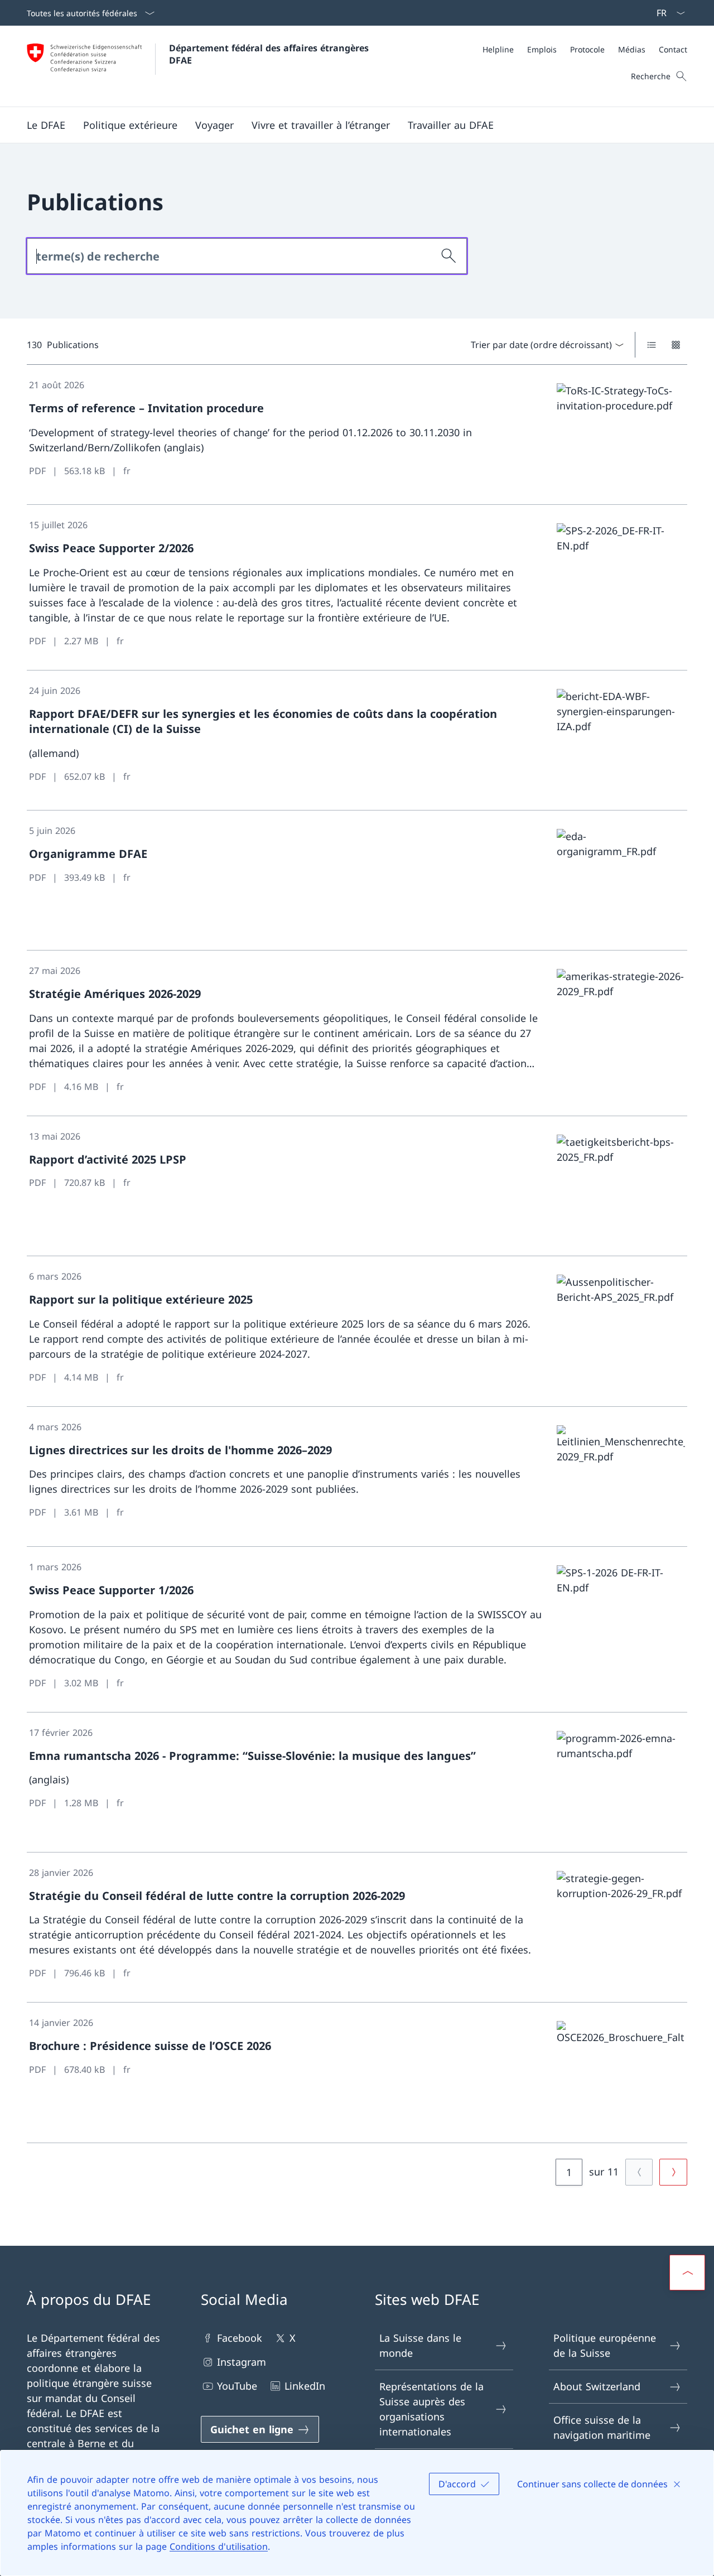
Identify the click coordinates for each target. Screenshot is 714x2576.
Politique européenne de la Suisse (605, 2345)
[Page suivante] (673, 2172)
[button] (46, 125)
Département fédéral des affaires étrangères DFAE (270, 54)
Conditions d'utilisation (219, 2546)
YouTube (237, 2386)
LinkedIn (305, 2386)
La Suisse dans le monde (420, 2345)
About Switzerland (597, 2386)
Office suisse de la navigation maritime (602, 2427)
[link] (357, 435)
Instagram (242, 2362)
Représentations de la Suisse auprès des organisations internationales (431, 2409)
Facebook (240, 2338)
